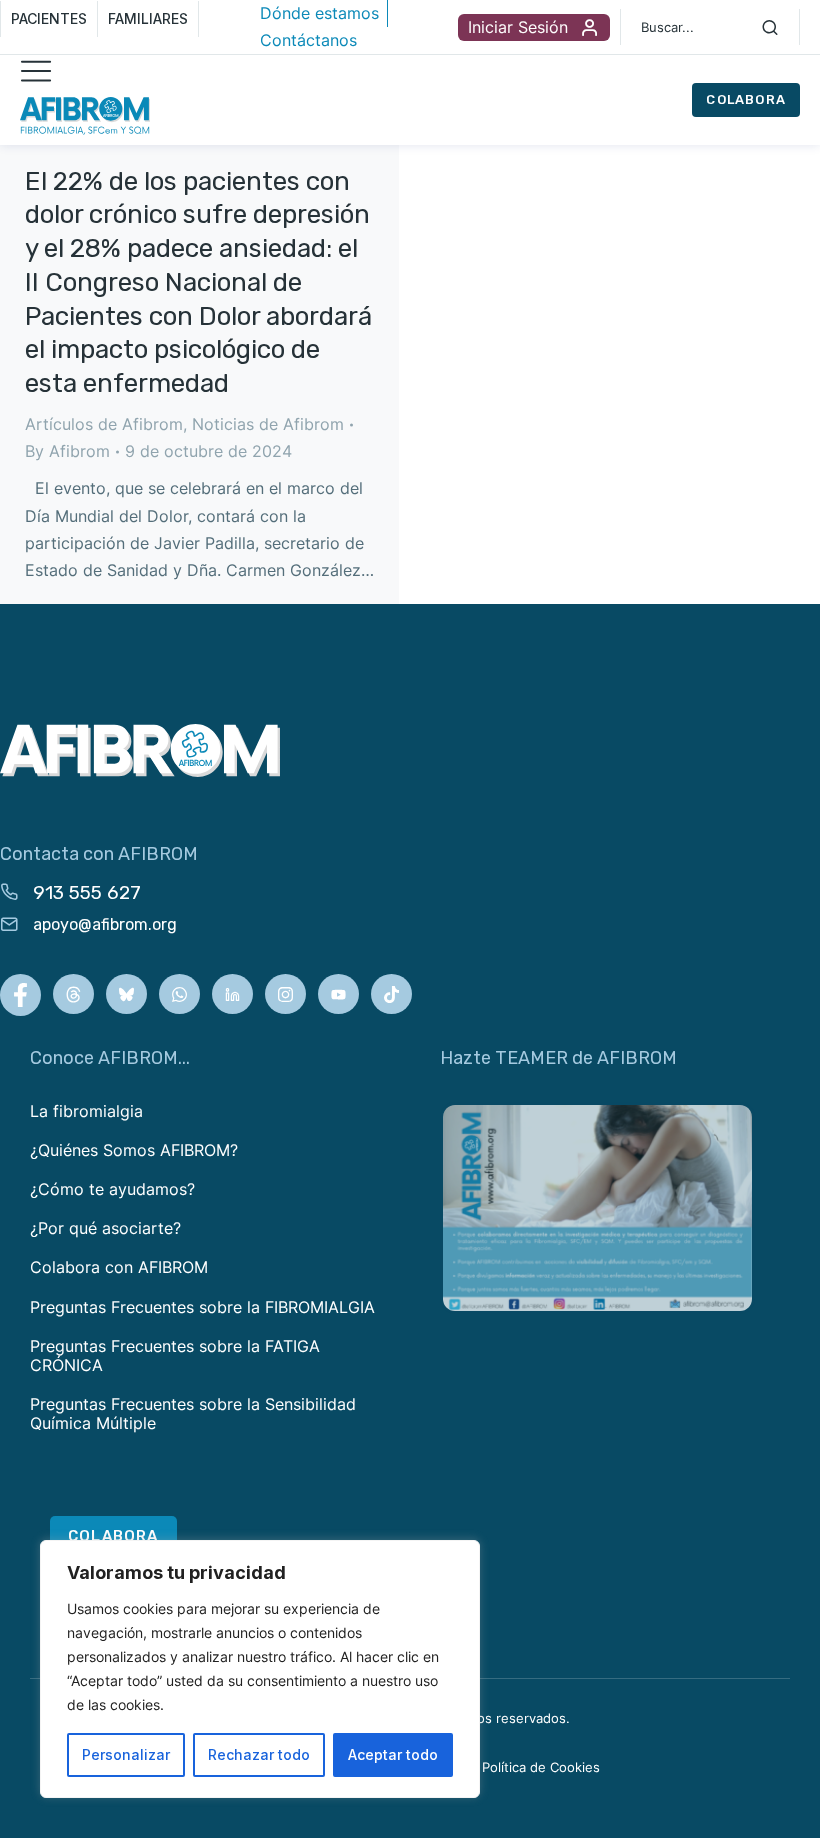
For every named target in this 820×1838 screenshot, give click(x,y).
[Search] (770, 27)
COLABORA (746, 99)
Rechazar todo (259, 1754)
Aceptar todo (393, 1754)
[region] (260, 1669)
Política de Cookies (541, 1767)
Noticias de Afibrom (268, 424)
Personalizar (126, 1754)
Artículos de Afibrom (104, 424)
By (67, 451)
